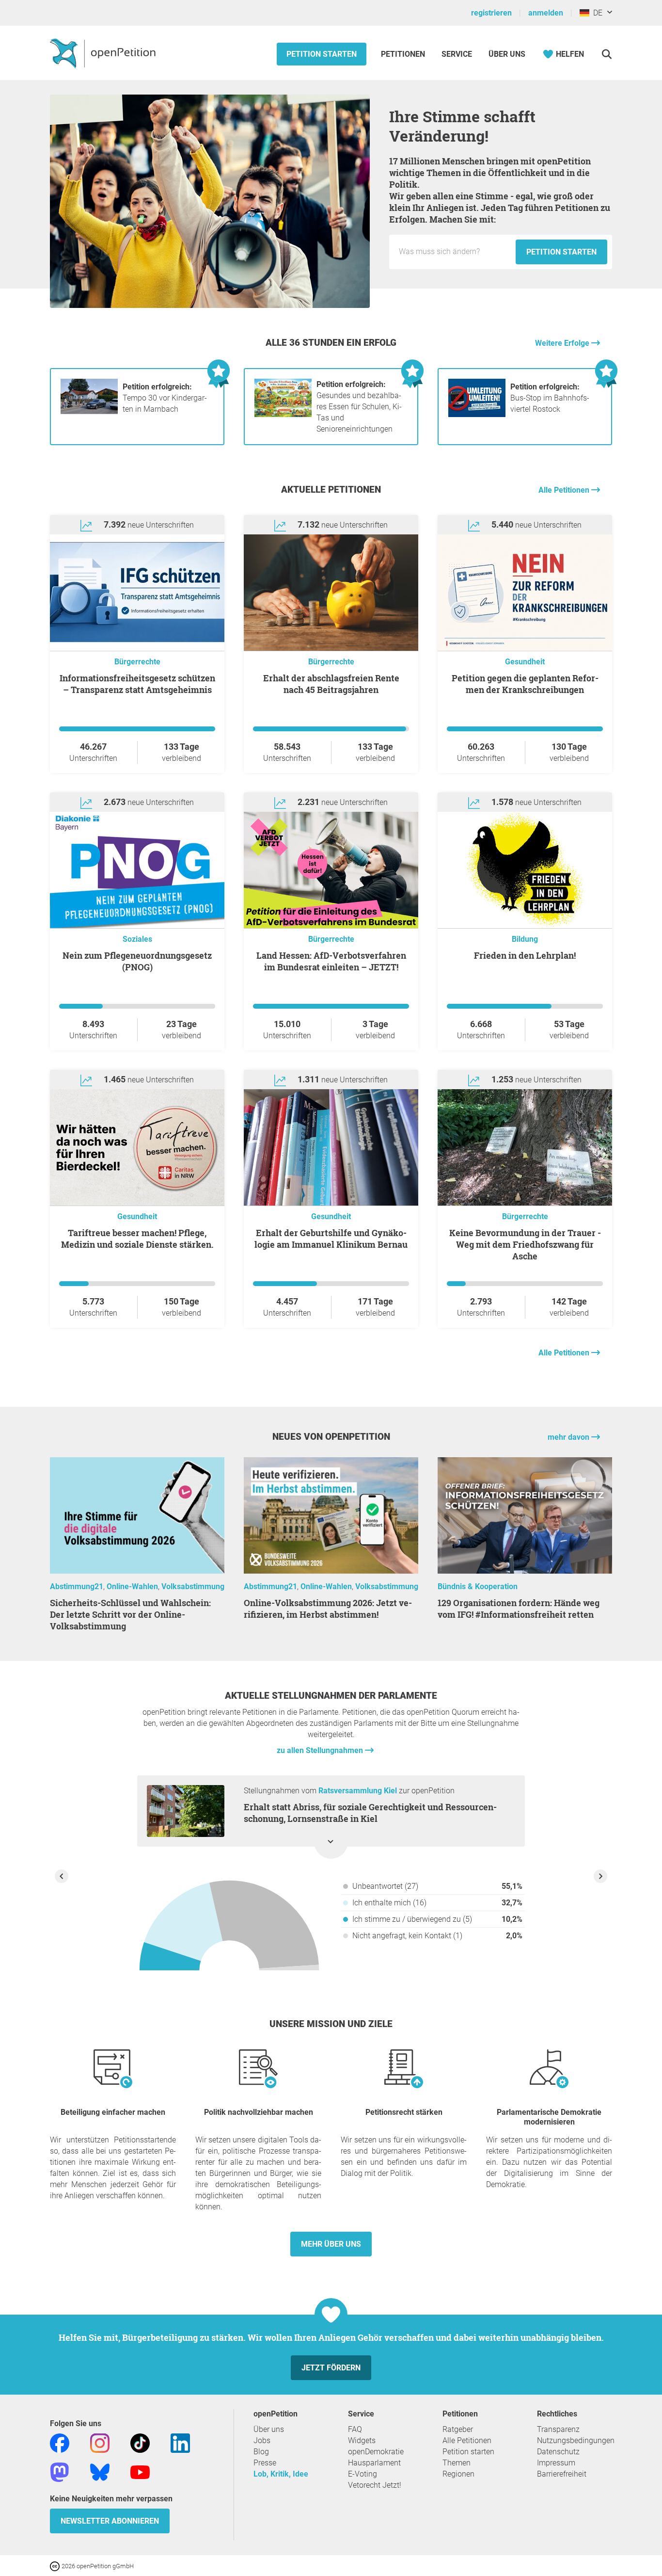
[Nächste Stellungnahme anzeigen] (600, 1876)
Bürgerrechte (137, 662)
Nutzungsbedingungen (576, 2440)
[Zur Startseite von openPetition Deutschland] (104, 53)
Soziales (137, 939)
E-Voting (363, 2474)
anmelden (546, 13)
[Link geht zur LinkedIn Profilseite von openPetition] (180, 2442)
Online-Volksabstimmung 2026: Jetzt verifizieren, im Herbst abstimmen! (328, 1609)
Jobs (262, 2440)
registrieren (491, 13)
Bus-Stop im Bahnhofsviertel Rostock (550, 398)
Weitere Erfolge (563, 343)
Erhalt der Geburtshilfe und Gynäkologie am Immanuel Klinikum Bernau (331, 1239)
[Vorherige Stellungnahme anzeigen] (62, 1876)
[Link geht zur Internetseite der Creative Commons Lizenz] (56, 2566)
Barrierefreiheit (562, 2474)
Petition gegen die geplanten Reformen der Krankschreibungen (525, 684)
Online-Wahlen (132, 1586)
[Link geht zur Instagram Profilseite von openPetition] (100, 2442)
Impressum (556, 2463)
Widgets (362, 2440)
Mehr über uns (331, 2244)
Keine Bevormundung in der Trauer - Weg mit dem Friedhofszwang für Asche (525, 1244)
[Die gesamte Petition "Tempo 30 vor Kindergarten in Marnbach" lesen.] (89, 414)
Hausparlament (374, 2463)
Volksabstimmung (193, 1586)
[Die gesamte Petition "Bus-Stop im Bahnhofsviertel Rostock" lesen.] (477, 414)
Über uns (269, 2429)
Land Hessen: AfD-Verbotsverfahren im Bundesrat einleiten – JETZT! (331, 961)
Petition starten (322, 54)
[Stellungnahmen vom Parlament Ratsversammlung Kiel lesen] (229, 1929)
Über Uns (507, 54)
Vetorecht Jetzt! (375, 2485)
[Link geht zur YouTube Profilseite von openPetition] (140, 2471)
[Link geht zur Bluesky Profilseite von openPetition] (100, 2471)
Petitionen (404, 54)
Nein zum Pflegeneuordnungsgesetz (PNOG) (137, 961)
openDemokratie (376, 2452)
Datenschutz (558, 2452)
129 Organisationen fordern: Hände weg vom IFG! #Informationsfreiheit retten (519, 1609)
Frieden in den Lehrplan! (525, 955)
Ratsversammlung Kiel (358, 1791)
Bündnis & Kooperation (478, 1586)
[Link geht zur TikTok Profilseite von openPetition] (140, 2442)
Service (457, 54)
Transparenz (558, 2429)
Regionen (458, 2474)
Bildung (525, 939)
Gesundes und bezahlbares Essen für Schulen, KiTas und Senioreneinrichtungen (359, 407)
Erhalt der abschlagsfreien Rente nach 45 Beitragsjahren (331, 684)
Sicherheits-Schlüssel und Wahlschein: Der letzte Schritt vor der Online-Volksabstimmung (130, 1614)
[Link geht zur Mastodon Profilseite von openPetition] (60, 2471)
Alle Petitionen (565, 490)
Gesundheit (525, 662)
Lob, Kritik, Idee (281, 2474)
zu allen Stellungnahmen (321, 1750)
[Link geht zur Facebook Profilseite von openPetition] (60, 2442)
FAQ (355, 2429)
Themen (457, 2463)
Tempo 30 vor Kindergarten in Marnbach (165, 398)
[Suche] (607, 54)
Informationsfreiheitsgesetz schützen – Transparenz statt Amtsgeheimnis (137, 684)
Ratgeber (458, 2429)
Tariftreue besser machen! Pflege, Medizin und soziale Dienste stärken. (137, 1239)
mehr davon (569, 1437)
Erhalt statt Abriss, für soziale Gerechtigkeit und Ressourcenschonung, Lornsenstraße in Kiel (370, 1813)
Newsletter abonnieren (110, 2521)
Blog (261, 2452)
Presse (265, 2463)
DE (596, 13)
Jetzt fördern (331, 2368)
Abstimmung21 (77, 1586)
